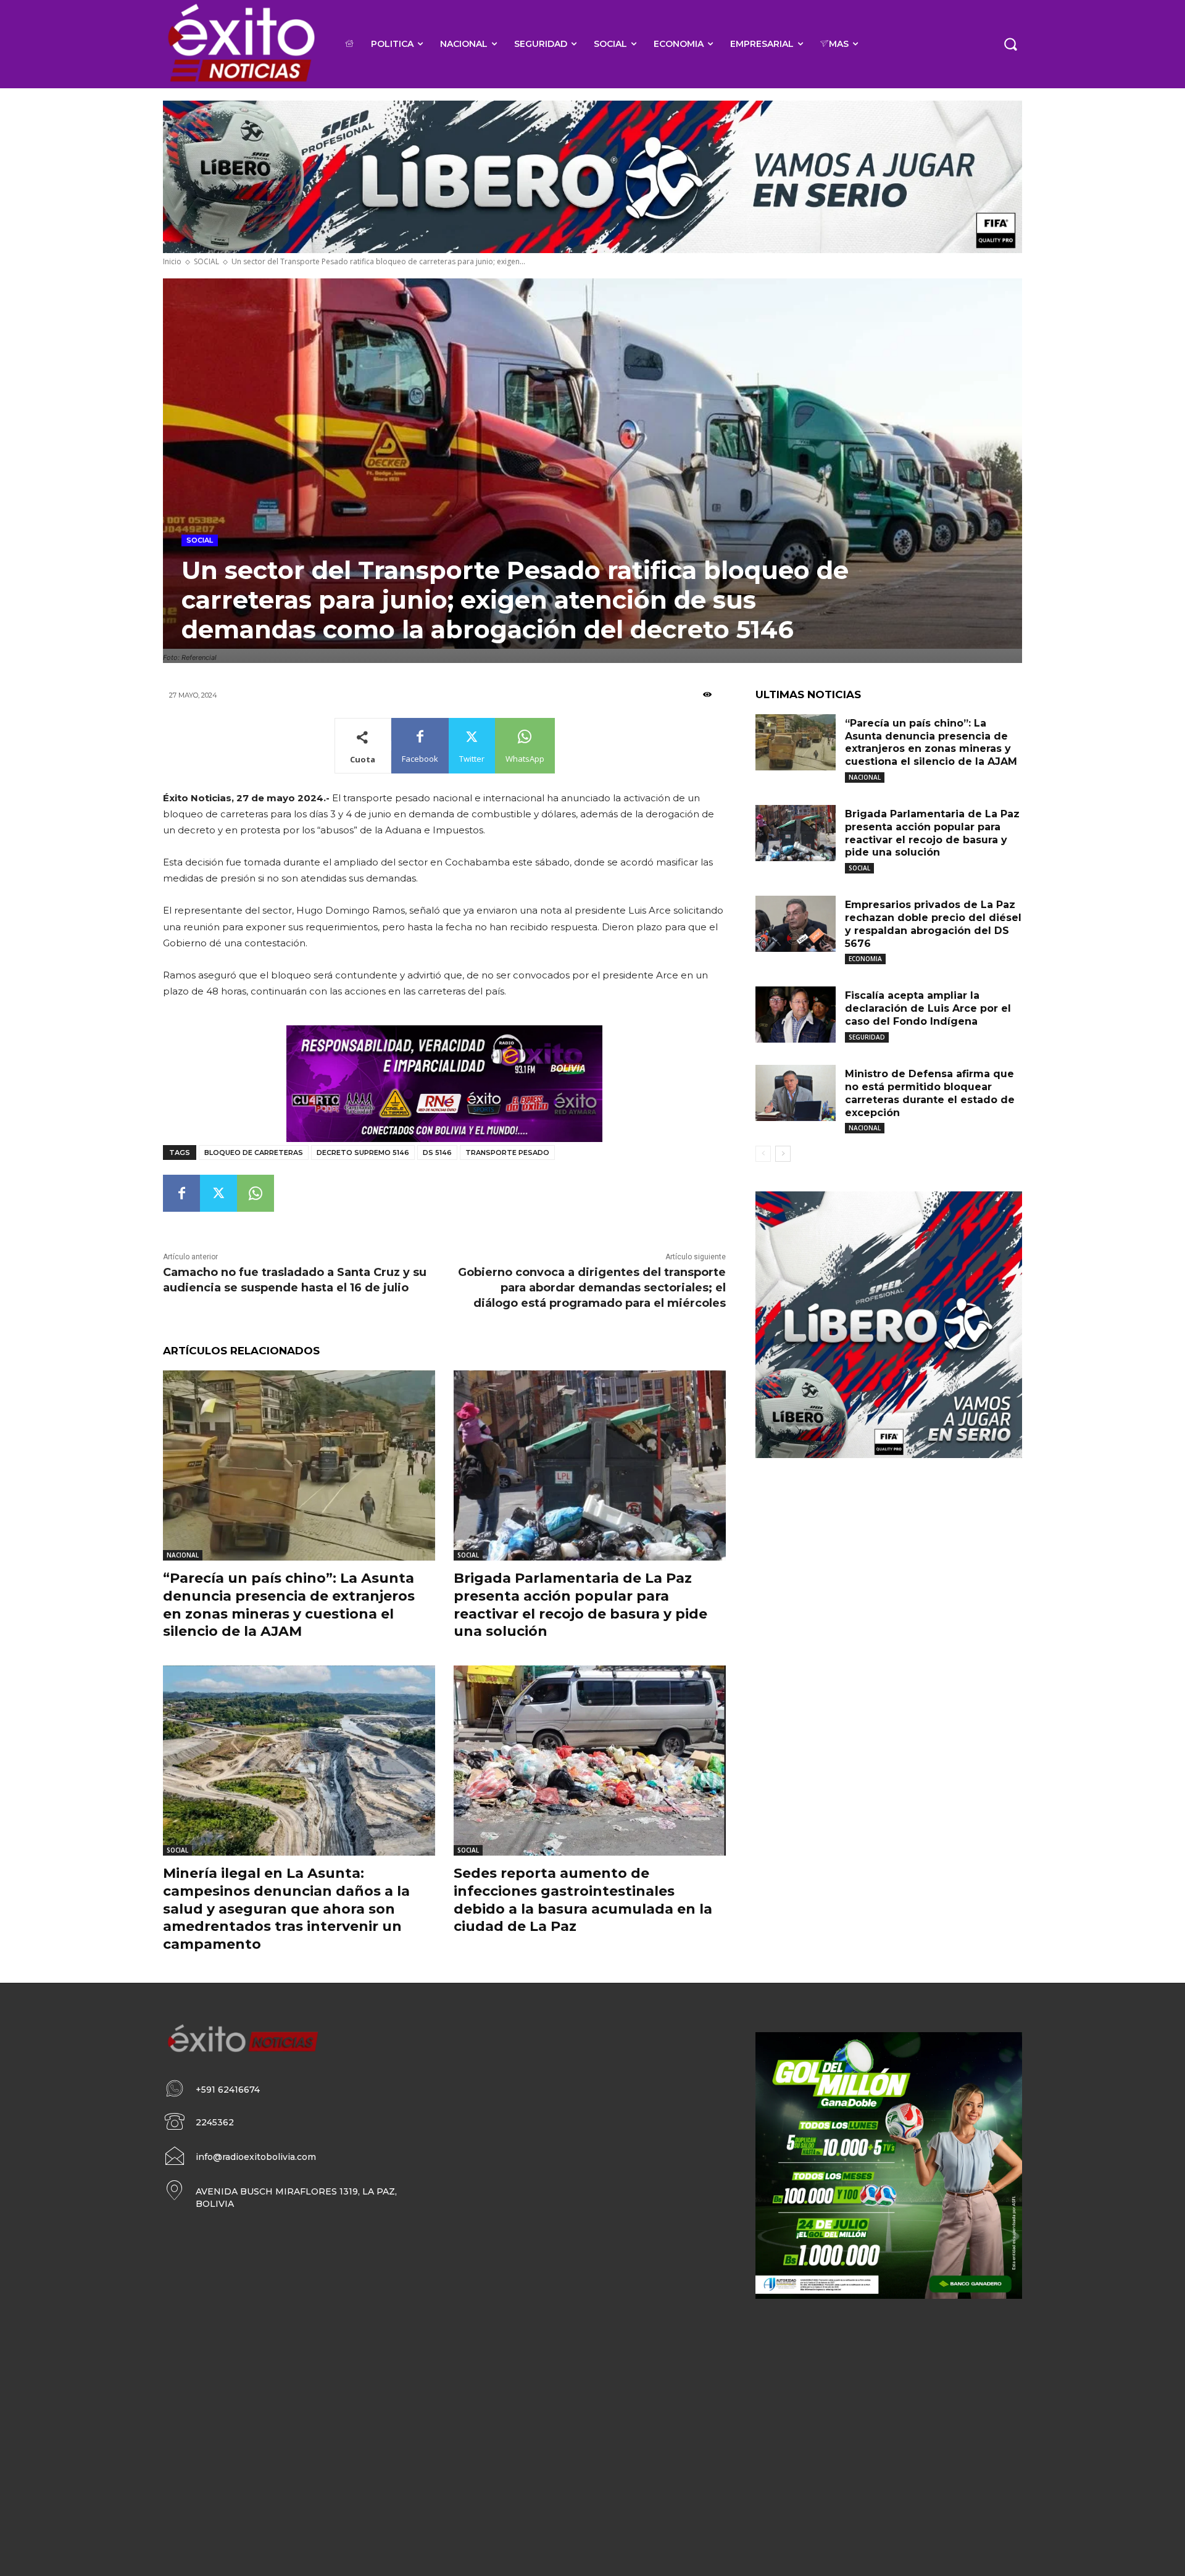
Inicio (172, 261)
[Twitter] (218, 1193)
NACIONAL (183, 1555)
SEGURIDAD (867, 1037)
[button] (1010, 44)
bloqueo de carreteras (254, 1153)
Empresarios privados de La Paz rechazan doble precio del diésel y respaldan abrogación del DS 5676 (933, 924)
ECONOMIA (865, 959)
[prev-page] (763, 1154)
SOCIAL (206, 261)
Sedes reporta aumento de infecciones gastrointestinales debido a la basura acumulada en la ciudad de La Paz (583, 1900)
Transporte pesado (507, 1153)
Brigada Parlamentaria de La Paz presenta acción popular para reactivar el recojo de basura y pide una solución (580, 1605)
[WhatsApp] (256, 1193)
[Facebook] (181, 1193)
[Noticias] (240, 44)
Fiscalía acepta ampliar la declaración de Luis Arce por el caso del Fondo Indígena (928, 1008)
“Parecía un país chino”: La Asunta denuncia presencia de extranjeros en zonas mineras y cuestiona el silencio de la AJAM (289, 1605)
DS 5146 (437, 1153)
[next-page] (783, 1154)
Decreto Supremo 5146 (363, 1153)
